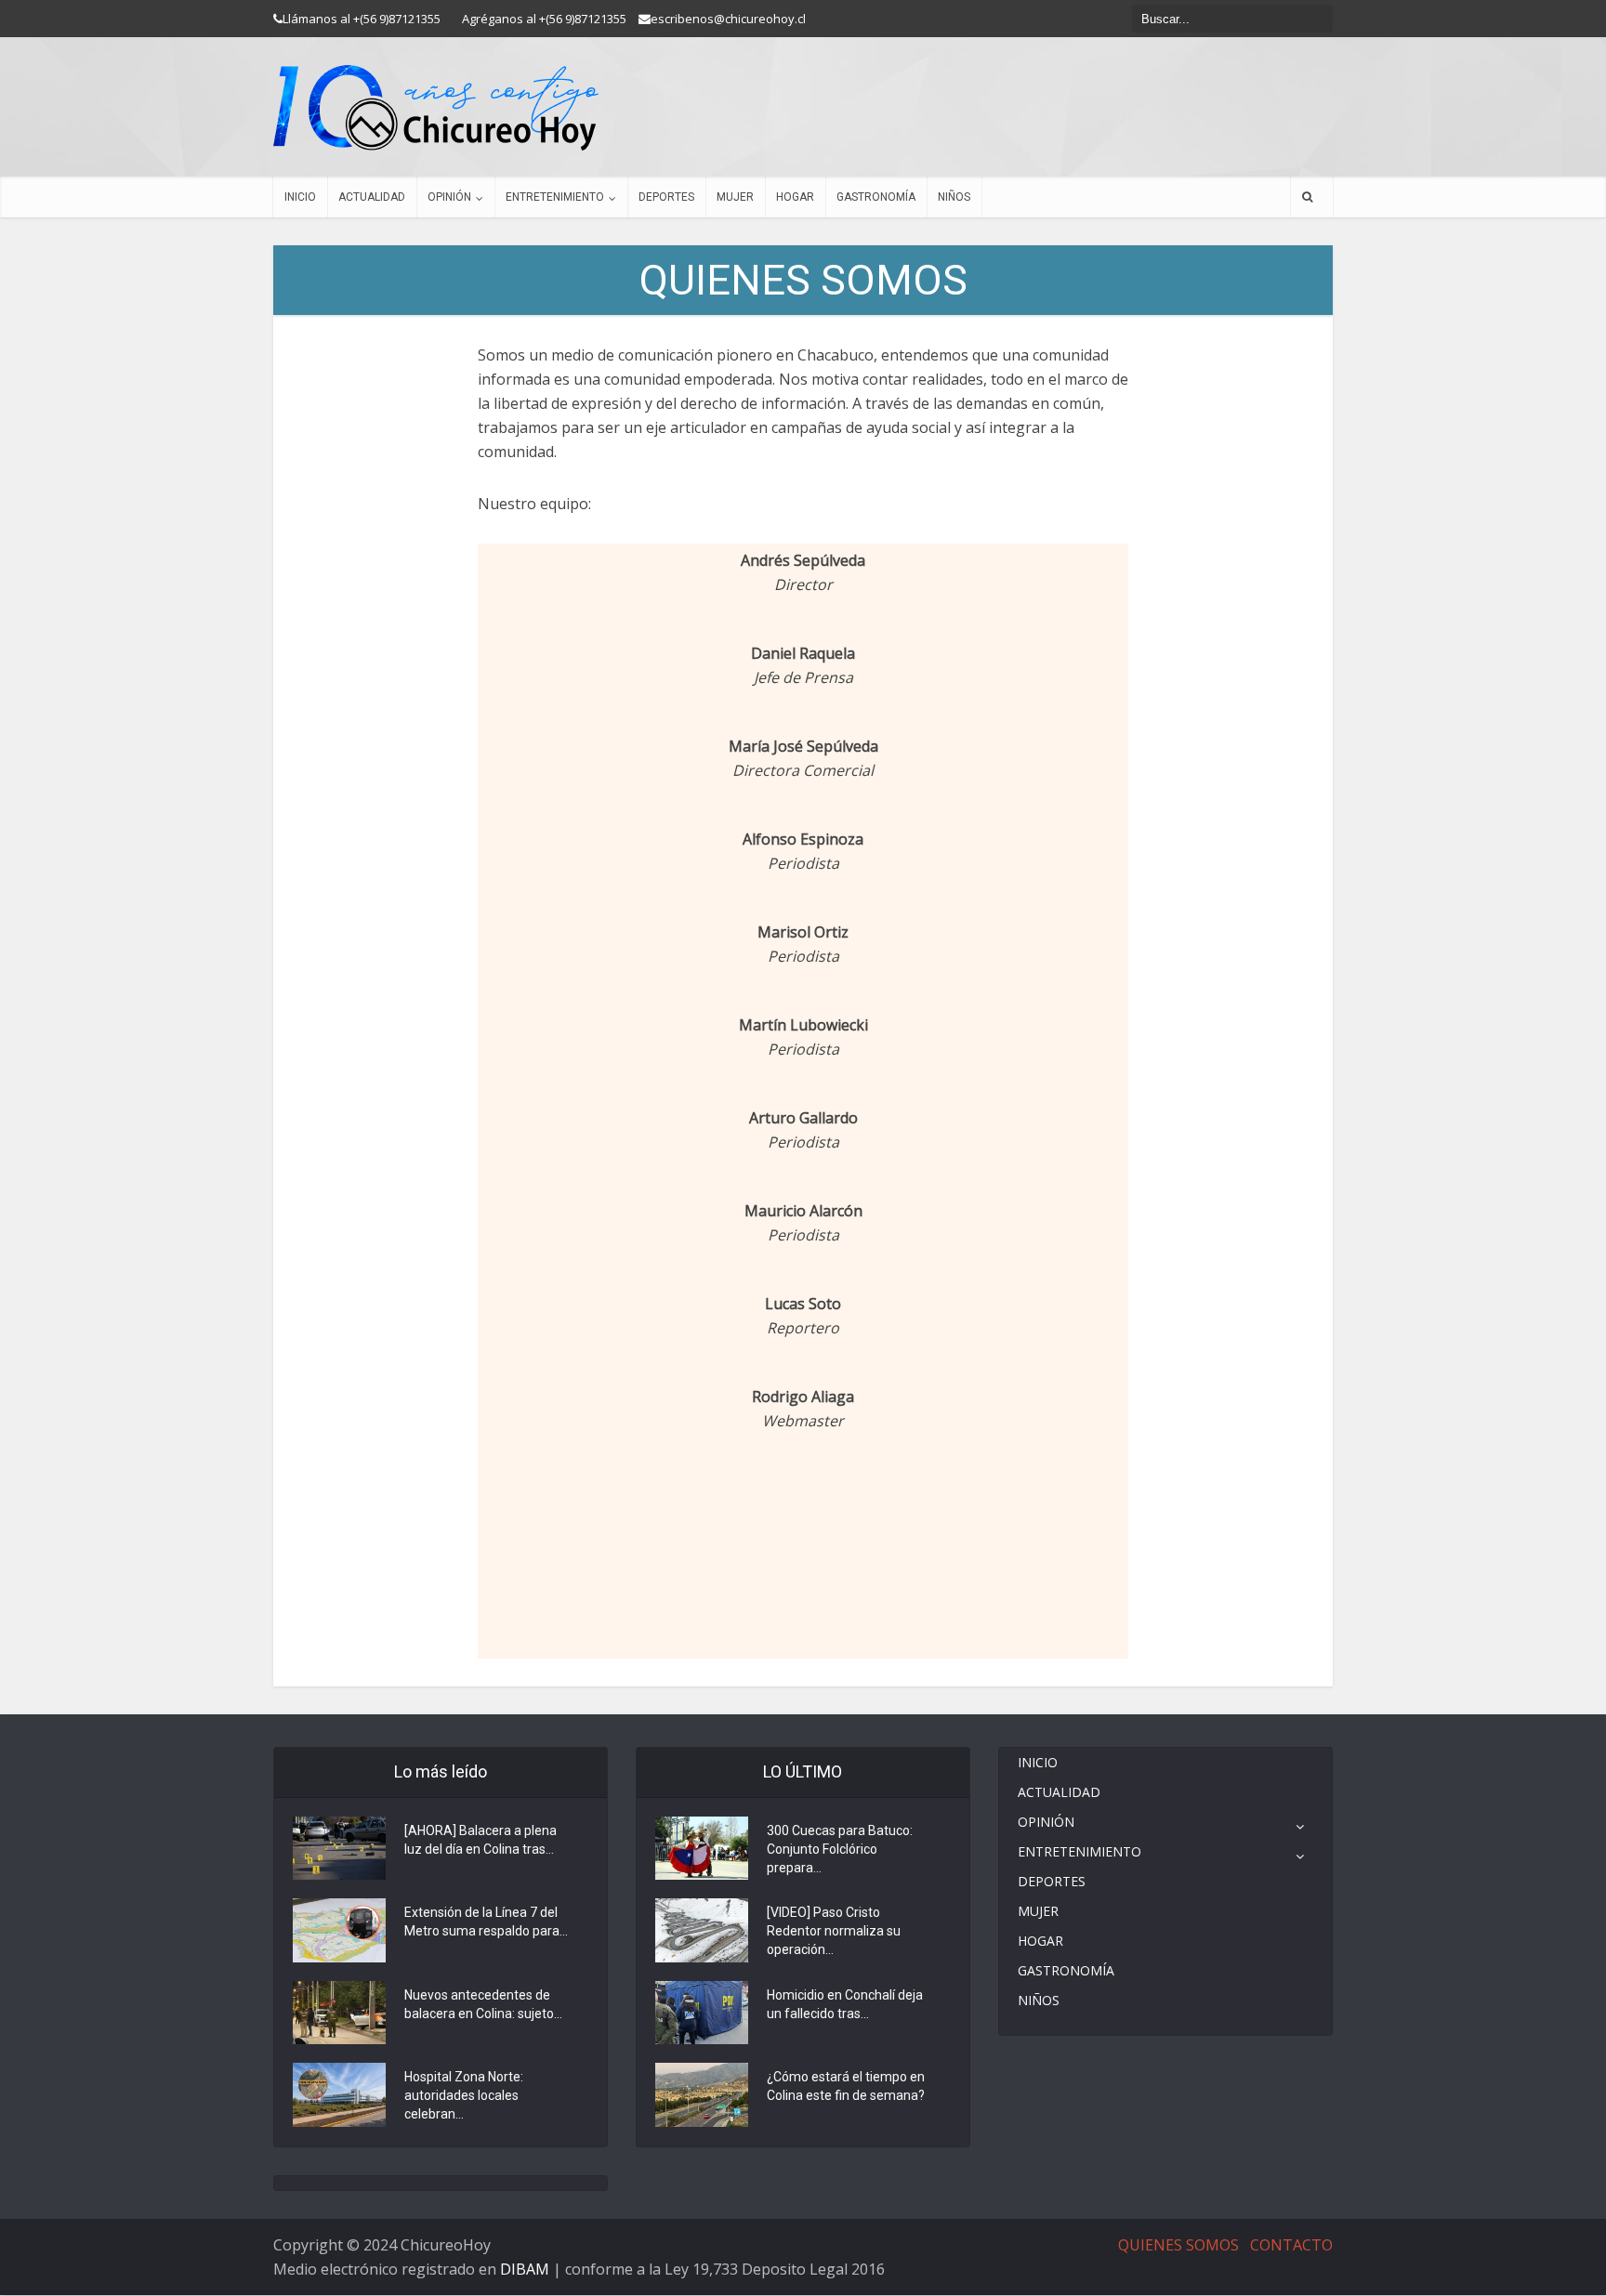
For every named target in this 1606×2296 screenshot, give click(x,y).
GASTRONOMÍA (876, 197)
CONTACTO (1291, 2245)
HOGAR (795, 197)
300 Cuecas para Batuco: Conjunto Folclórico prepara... (840, 1849)
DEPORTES (666, 197)
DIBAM (525, 2269)
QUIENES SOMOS (1178, 2245)
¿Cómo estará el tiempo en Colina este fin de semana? (846, 2086)
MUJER (735, 197)
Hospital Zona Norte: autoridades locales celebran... (464, 2095)
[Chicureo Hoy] (436, 108)
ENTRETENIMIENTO (555, 197)
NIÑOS (954, 197)
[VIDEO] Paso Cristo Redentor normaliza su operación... (834, 1931)
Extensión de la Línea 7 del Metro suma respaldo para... (486, 1922)
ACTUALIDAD (372, 197)
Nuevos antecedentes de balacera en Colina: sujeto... (483, 2004)
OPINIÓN (449, 197)
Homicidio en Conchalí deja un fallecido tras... (845, 2004)
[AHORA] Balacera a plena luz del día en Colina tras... (480, 1840)
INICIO (300, 197)
